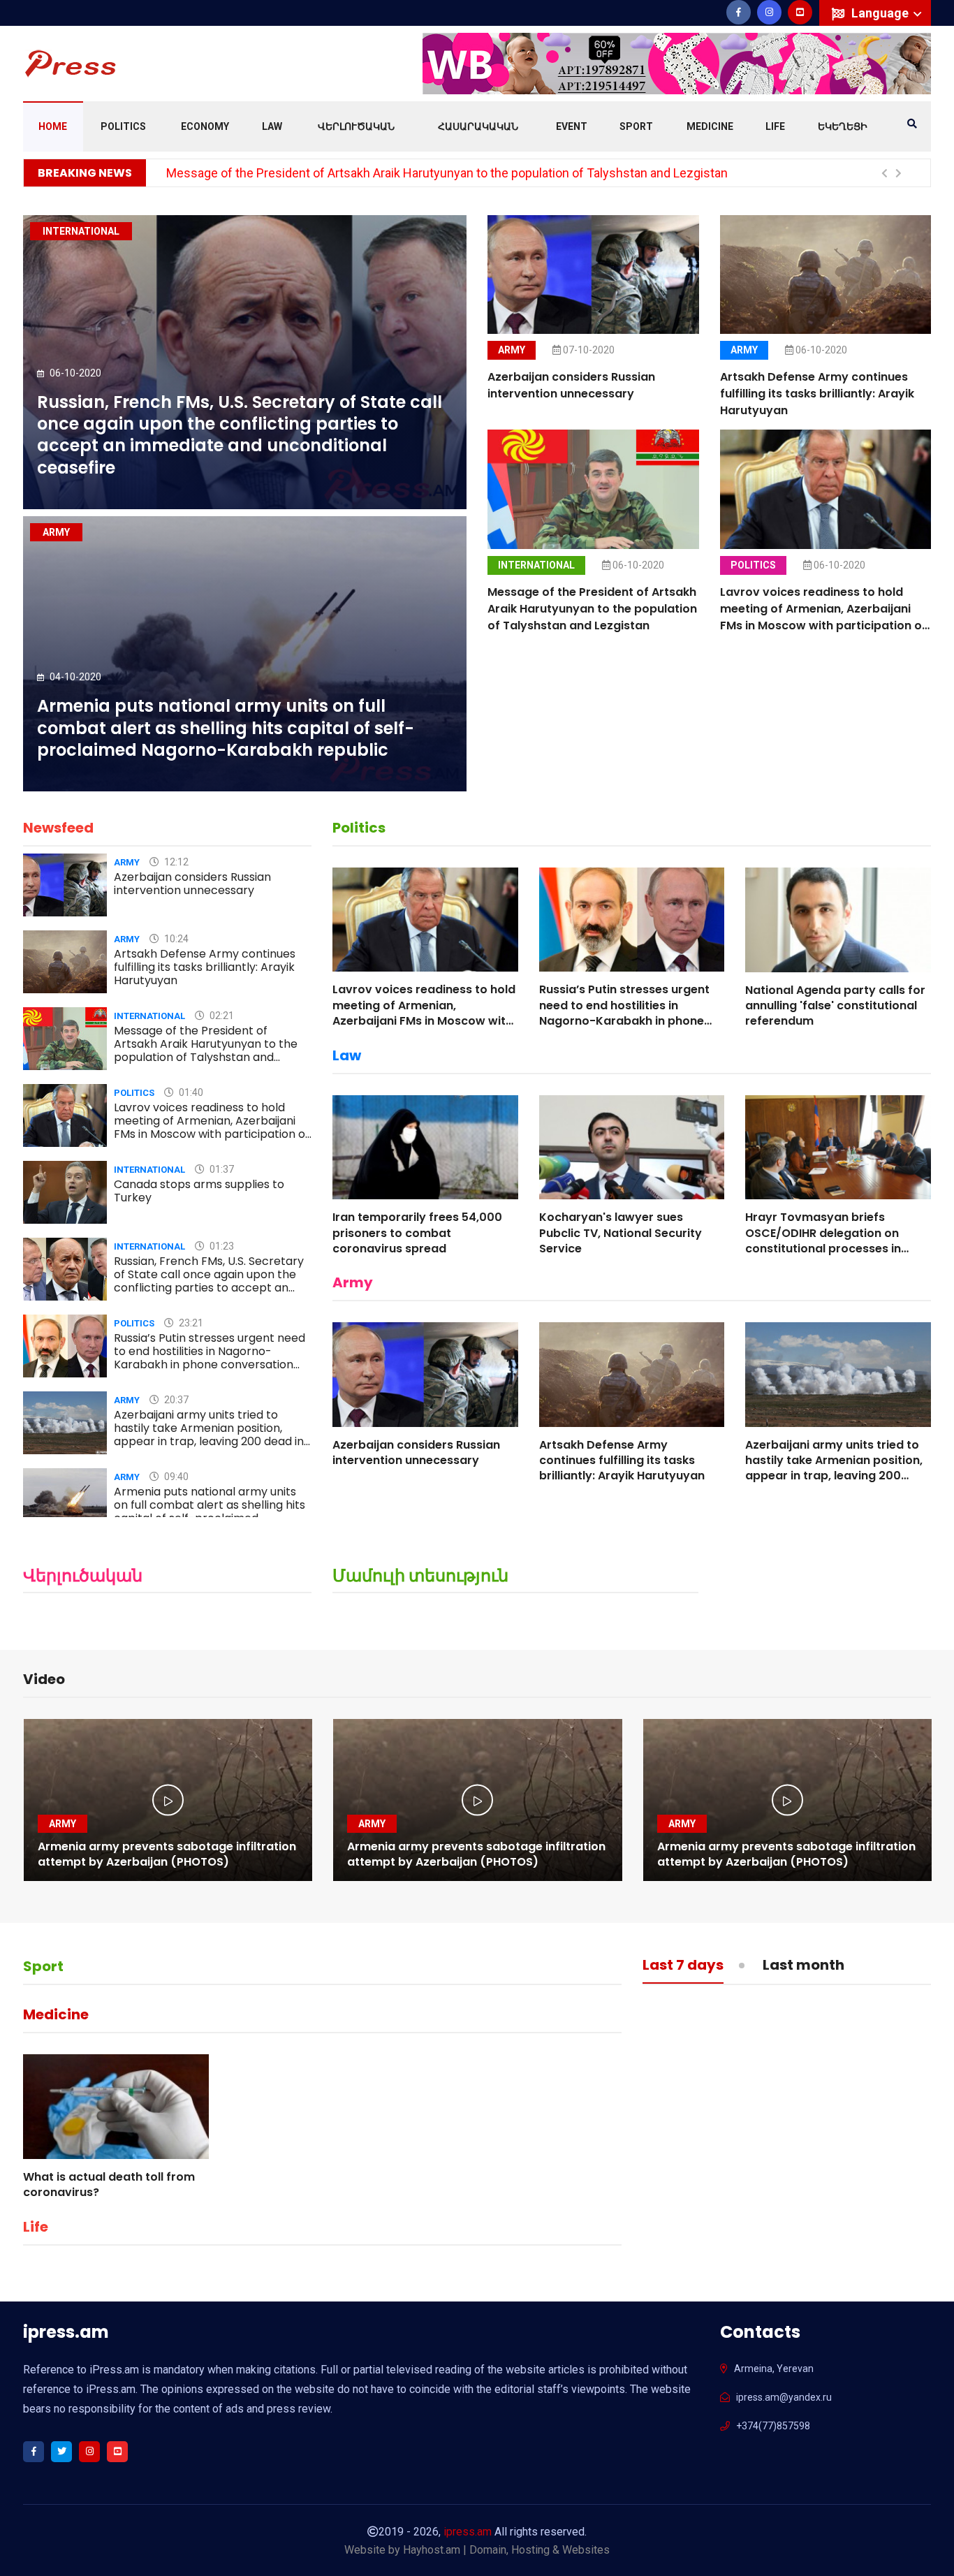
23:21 (190, 1323)
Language (881, 13)
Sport (636, 126)
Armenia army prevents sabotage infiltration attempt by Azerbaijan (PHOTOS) (167, 1854)
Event (572, 126)
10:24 (175, 939)
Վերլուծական (356, 126)
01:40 (190, 1092)
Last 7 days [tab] (683, 1966)
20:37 (175, 1400)
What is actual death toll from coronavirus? (109, 2185)
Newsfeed (58, 828)
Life (775, 126)
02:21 (221, 1016)
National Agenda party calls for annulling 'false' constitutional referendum (835, 1006)
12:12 (175, 862)
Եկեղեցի (843, 126)
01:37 (221, 1169)
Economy (205, 126)
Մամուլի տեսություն (420, 1575)
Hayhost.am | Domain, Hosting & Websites (506, 2550)
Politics (123, 126)
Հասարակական (478, 126)
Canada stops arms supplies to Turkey (199, 1191)
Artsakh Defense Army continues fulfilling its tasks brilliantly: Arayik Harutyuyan (817, 394)
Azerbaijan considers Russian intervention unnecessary (571, 385)
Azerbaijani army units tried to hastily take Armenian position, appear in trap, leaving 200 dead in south (209, 1435)
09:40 (175, 1477)
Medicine (710, 126)
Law (272, 126)
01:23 (221, 1246)
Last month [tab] (803, 1966)
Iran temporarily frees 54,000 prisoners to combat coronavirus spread (417, 1233)
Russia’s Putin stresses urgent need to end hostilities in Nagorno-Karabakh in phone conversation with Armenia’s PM (210, 1358)
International (536, 565)
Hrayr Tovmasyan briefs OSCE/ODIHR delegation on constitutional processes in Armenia (823, 1241)
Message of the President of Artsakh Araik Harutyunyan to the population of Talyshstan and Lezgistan (447, 173)
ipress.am (468, 2532)
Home (53, 126)
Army (512, 350)
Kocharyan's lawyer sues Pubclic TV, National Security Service (621, 1233)
